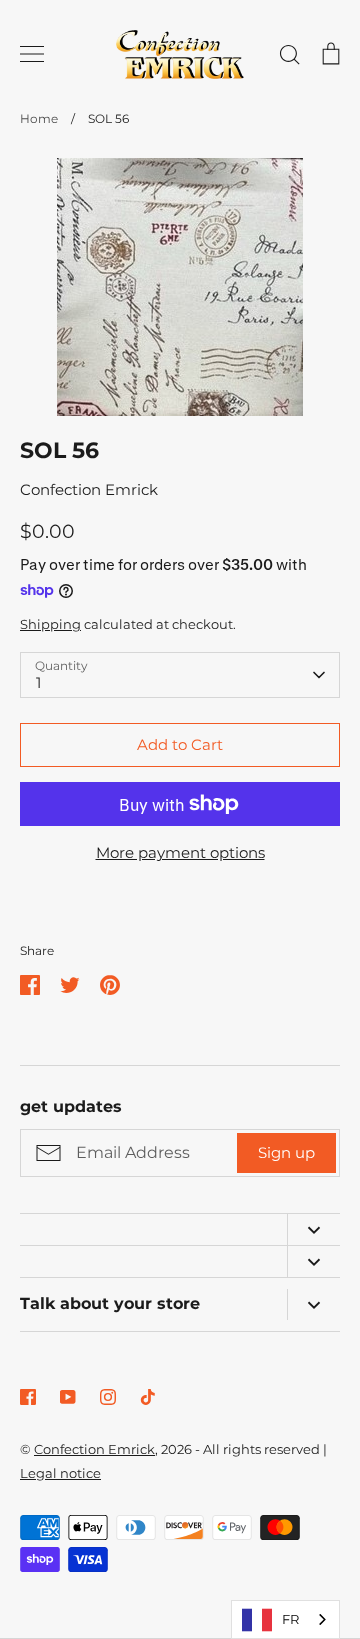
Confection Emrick (89, 489)
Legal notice (60, 1473)
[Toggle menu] (32, 54)
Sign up (286, 1152)
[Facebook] (28, 1397)
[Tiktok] (148, 1397)
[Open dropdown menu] (313, 1229)
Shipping (50, 624)
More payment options (180, 852)
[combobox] (285, 1619)
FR (290, 1619)
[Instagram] (108, 1397)
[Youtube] (68, 1397)
